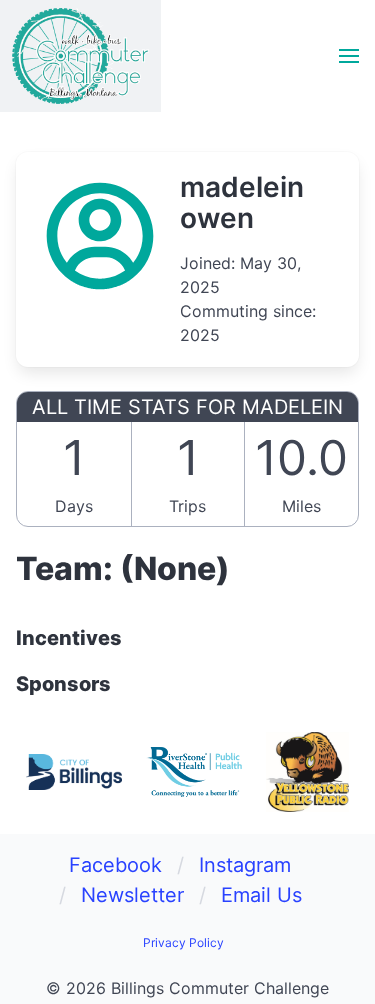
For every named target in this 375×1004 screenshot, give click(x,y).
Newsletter (132, 895)
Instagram (245, 865)
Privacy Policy (183, 942)
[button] (349, 56)
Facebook (115, 865)
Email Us (261, 895)
